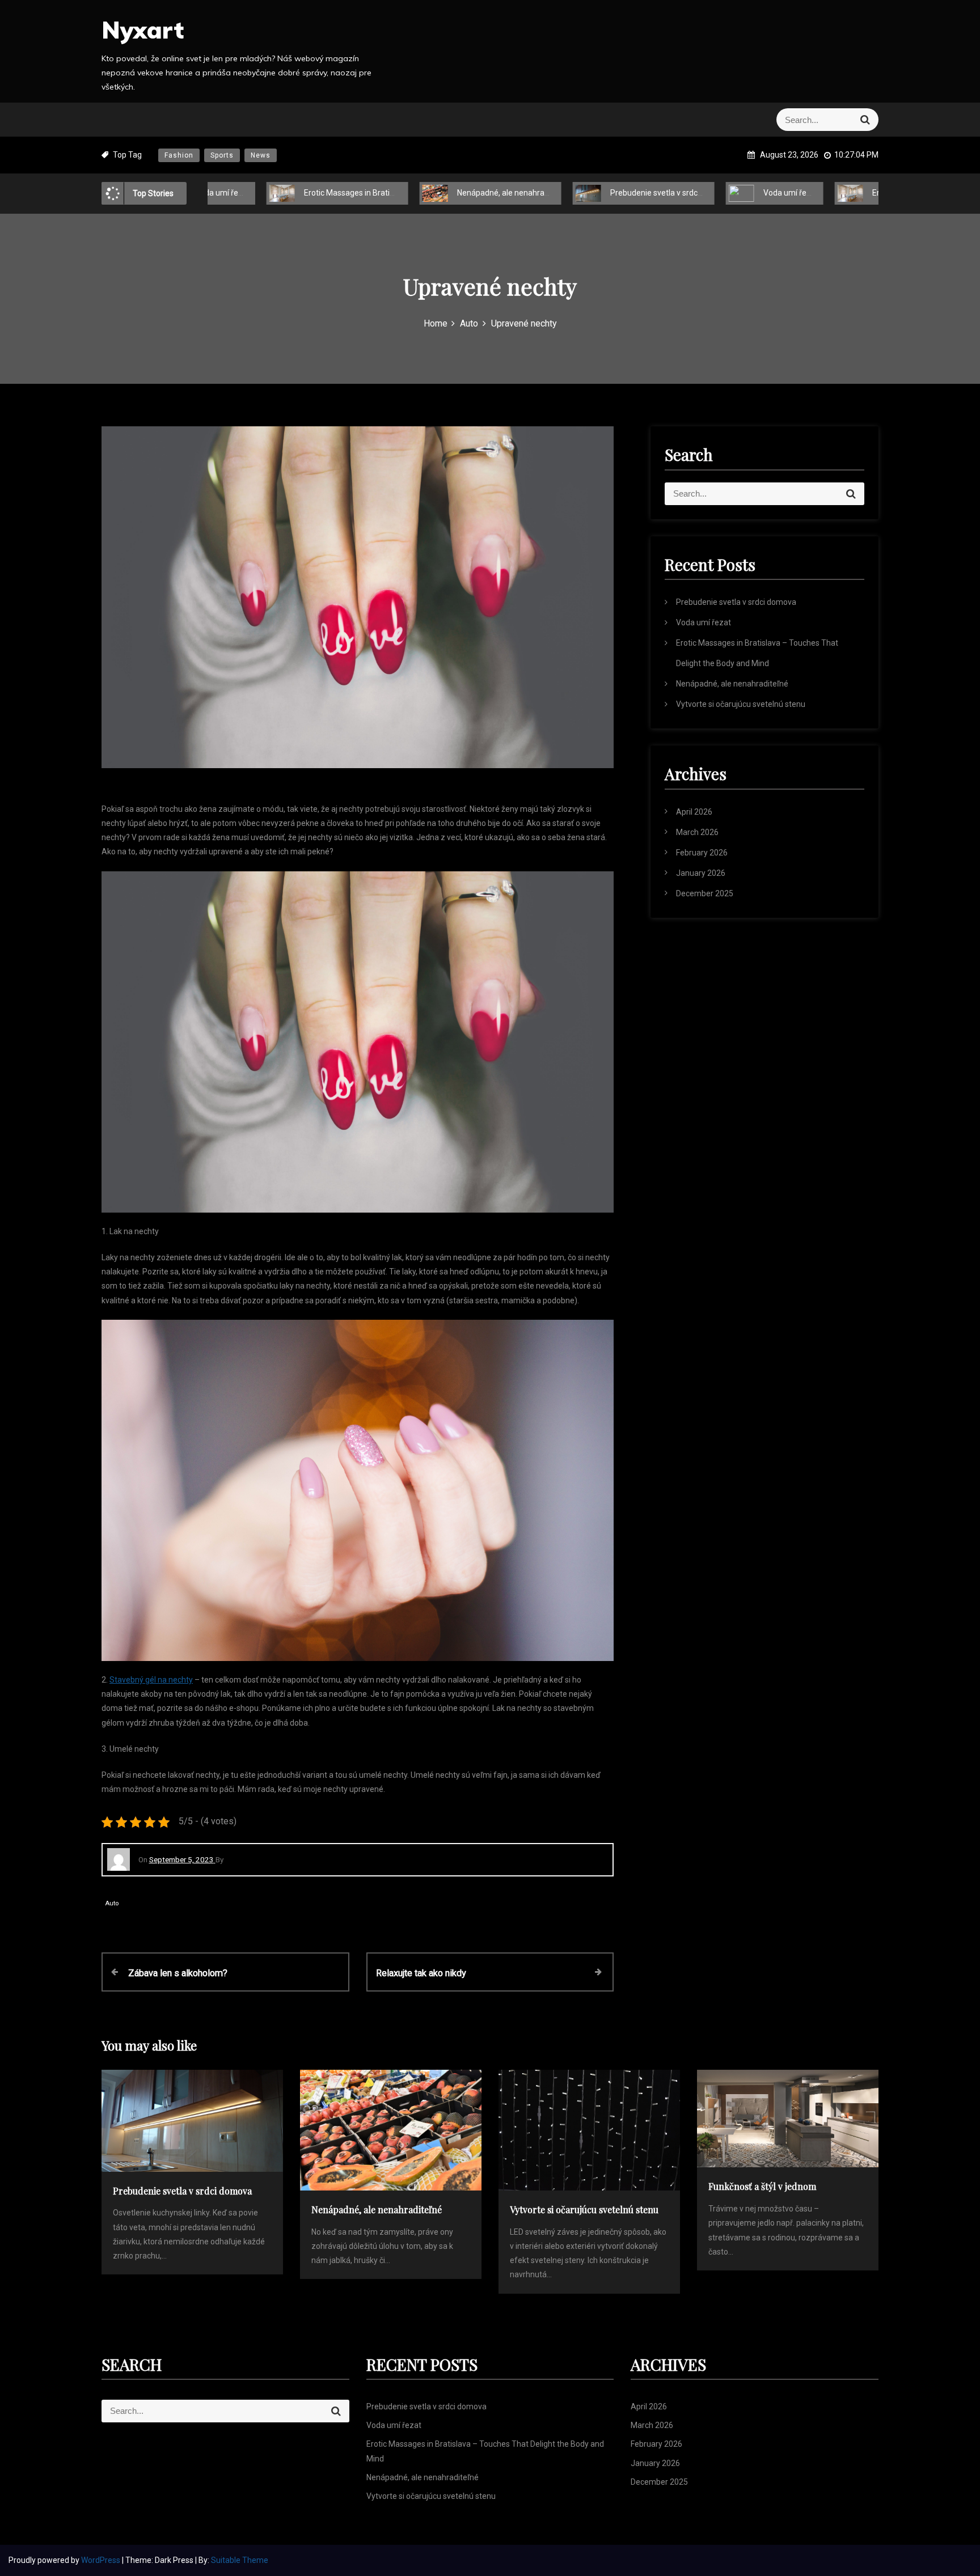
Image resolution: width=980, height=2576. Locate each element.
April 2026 (694, 812)
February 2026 (702, 853)
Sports (222, 155)
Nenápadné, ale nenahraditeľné (456, 193)
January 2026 (701, 873)
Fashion (179, 155)
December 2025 (705, 893)
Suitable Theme (240, 2560)
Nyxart (143, 30)
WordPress (102, 2560)
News (261, 155)
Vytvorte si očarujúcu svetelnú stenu (741, 704)
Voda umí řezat (733, 193)
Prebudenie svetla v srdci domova (613, 193)
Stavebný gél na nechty (151, 1680)
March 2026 (697, 832)
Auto (112, 1903)
